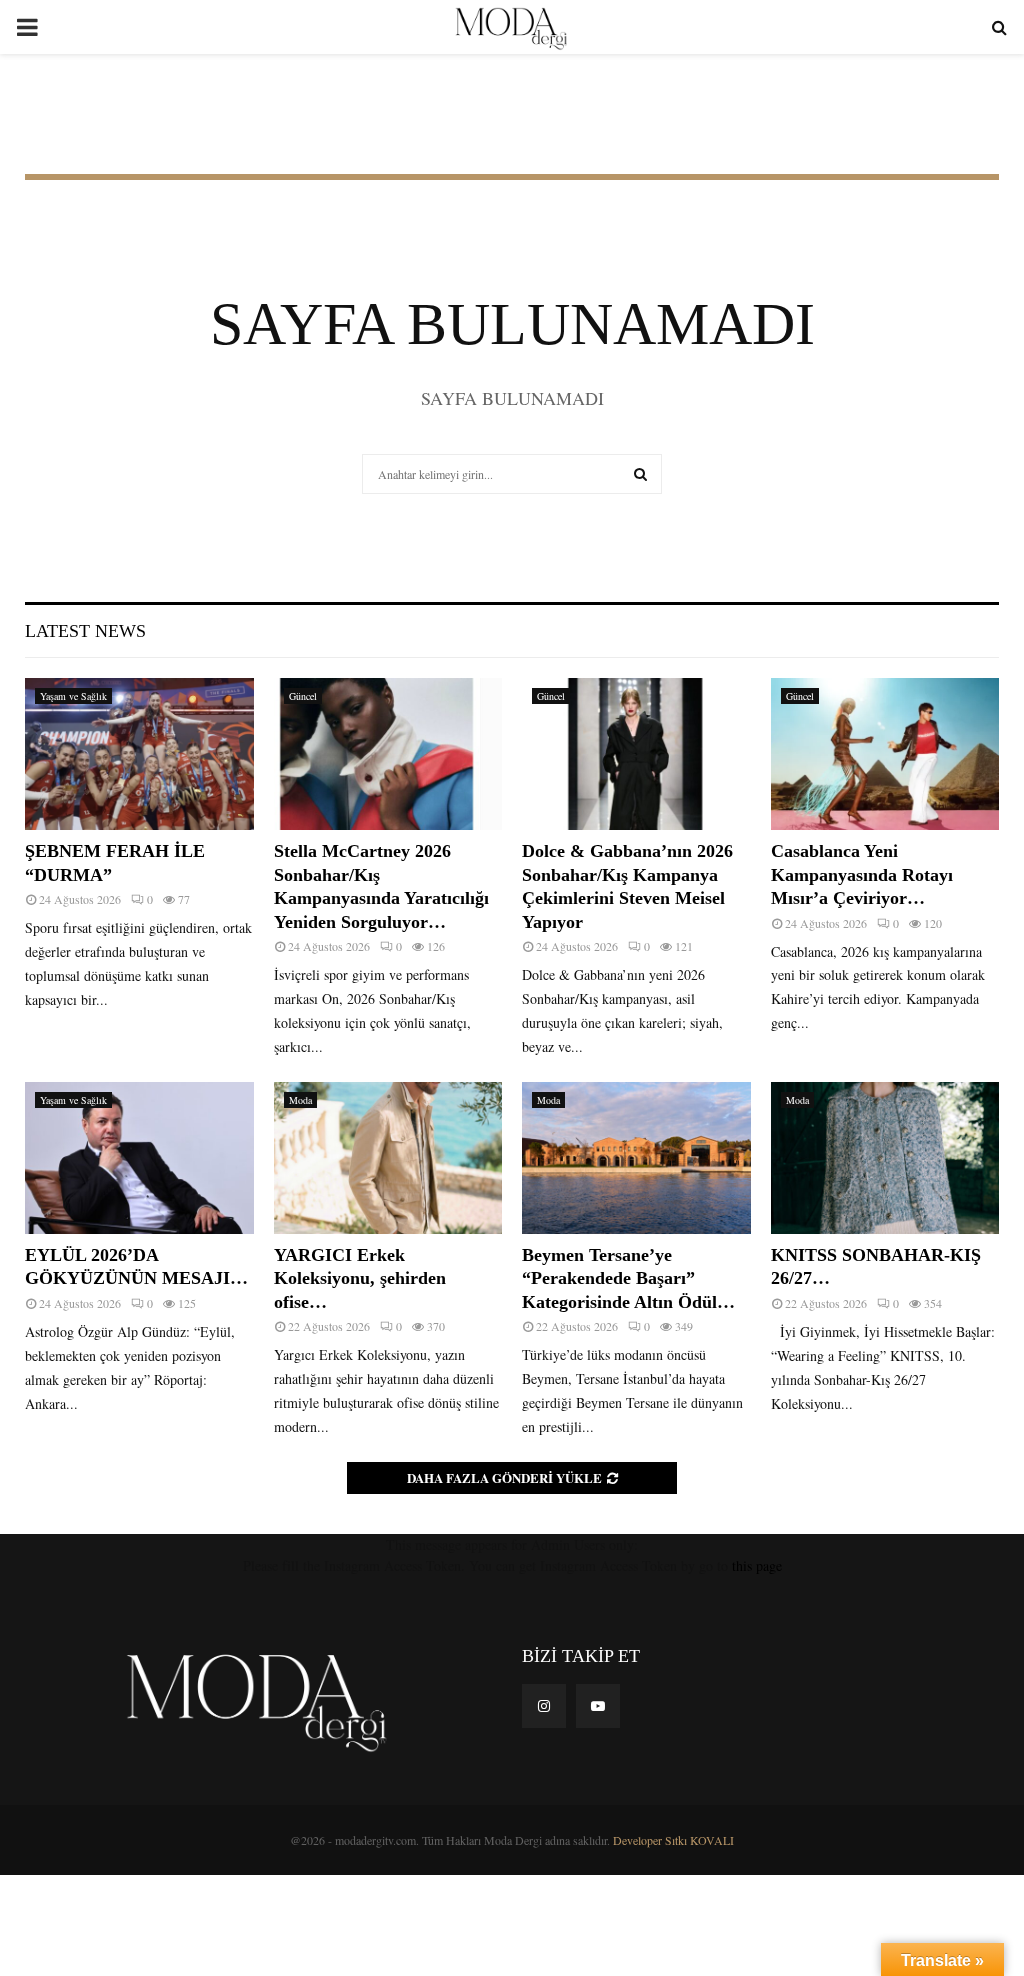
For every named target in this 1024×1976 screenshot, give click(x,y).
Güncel (303, 696)
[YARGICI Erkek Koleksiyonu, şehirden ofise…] (388, 1158)
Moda (300, 1100)
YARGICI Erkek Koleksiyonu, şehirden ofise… (360, 1278)
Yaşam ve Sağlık (73, 696)
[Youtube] (598, 1706)
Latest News (85, 631)
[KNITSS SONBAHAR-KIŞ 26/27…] (885, 1158)
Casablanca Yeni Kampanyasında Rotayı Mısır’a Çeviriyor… (862, 874)
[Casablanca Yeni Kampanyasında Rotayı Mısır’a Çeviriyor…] (885, 754)
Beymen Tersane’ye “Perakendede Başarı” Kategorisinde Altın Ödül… (628, 1278)
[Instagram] (544, 1706)
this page (757, 1565)
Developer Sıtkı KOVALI (673, 1840)
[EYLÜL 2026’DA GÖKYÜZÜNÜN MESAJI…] (139, 1158)
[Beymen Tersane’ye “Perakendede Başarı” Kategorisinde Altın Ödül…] (636, 1158)
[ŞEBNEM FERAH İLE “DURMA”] (139, 754)
